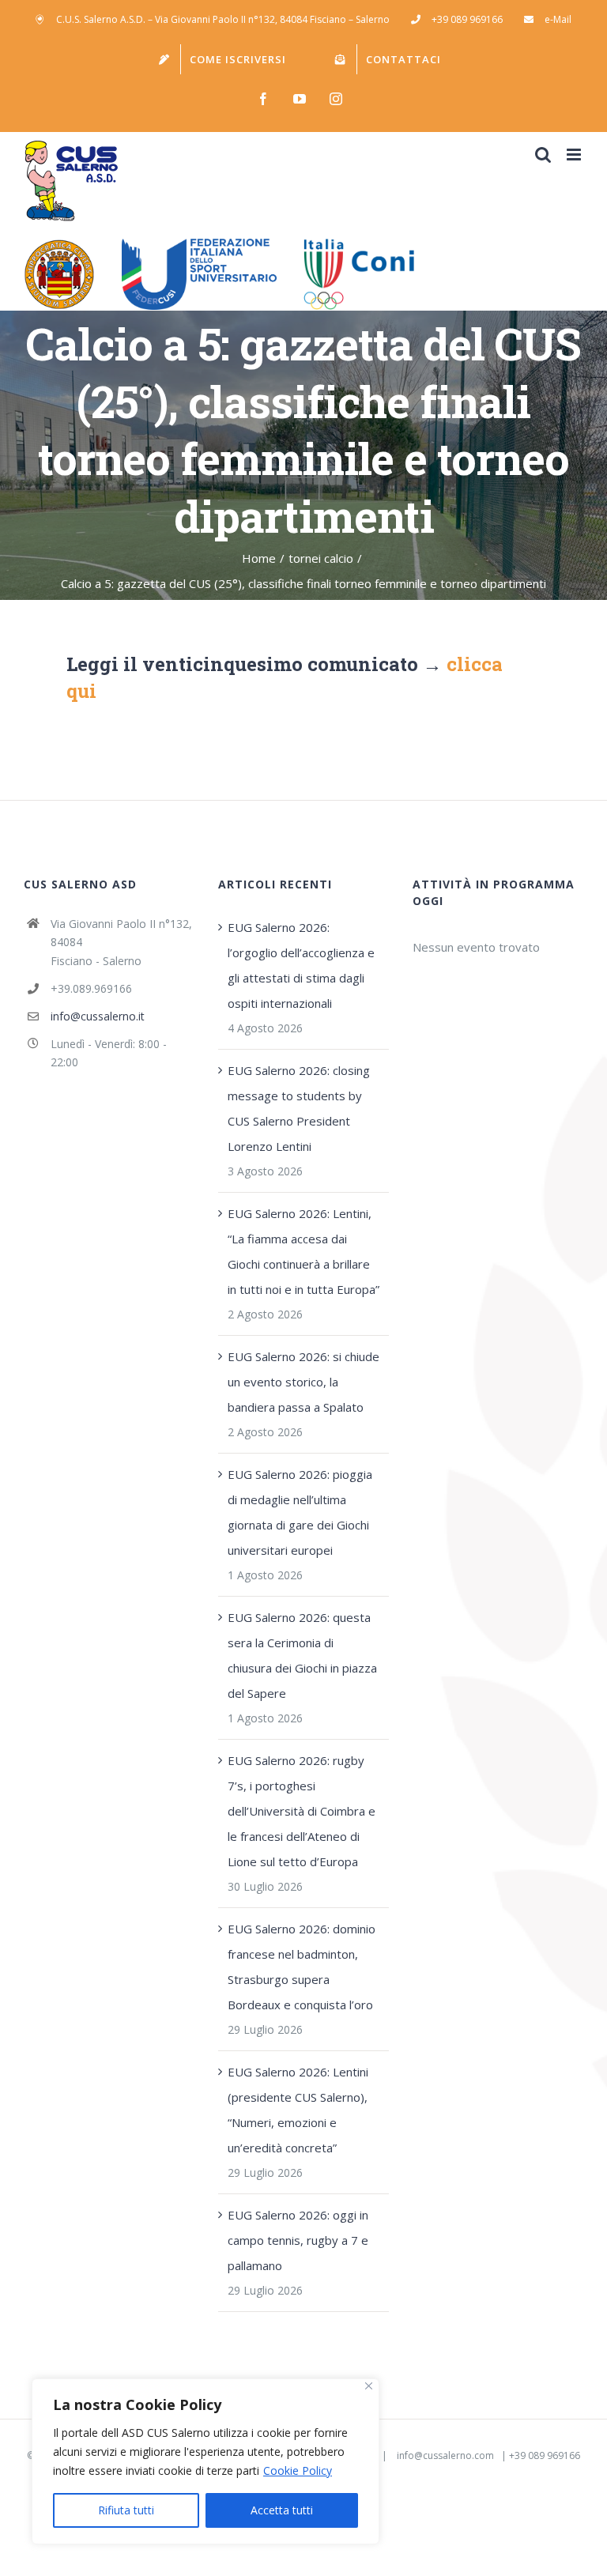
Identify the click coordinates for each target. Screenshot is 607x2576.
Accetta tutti (282, 2510)
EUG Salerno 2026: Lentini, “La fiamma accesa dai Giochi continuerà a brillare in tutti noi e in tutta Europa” (303, 1251)
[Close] (369, 2386)
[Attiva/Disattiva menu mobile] (575, 155)
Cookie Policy (298, 2470)
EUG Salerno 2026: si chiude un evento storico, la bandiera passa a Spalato (303, 1382)
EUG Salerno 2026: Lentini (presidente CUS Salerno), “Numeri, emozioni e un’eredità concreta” (298, 2110)
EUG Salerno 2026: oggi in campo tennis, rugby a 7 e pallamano (298, 2240)
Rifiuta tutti (126, 2510)
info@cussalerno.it (98, 1016)
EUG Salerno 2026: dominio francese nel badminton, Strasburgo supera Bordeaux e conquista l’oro (302, 1967)
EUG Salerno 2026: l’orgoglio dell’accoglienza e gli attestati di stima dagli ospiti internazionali (301, 965)
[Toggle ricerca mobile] (543, 155)
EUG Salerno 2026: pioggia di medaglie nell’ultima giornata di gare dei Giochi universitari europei (300, 1512)
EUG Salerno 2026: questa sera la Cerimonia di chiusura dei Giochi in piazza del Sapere (302, 1655)
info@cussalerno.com (445, 2455)
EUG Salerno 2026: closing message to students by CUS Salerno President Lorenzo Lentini (299, 1108)
